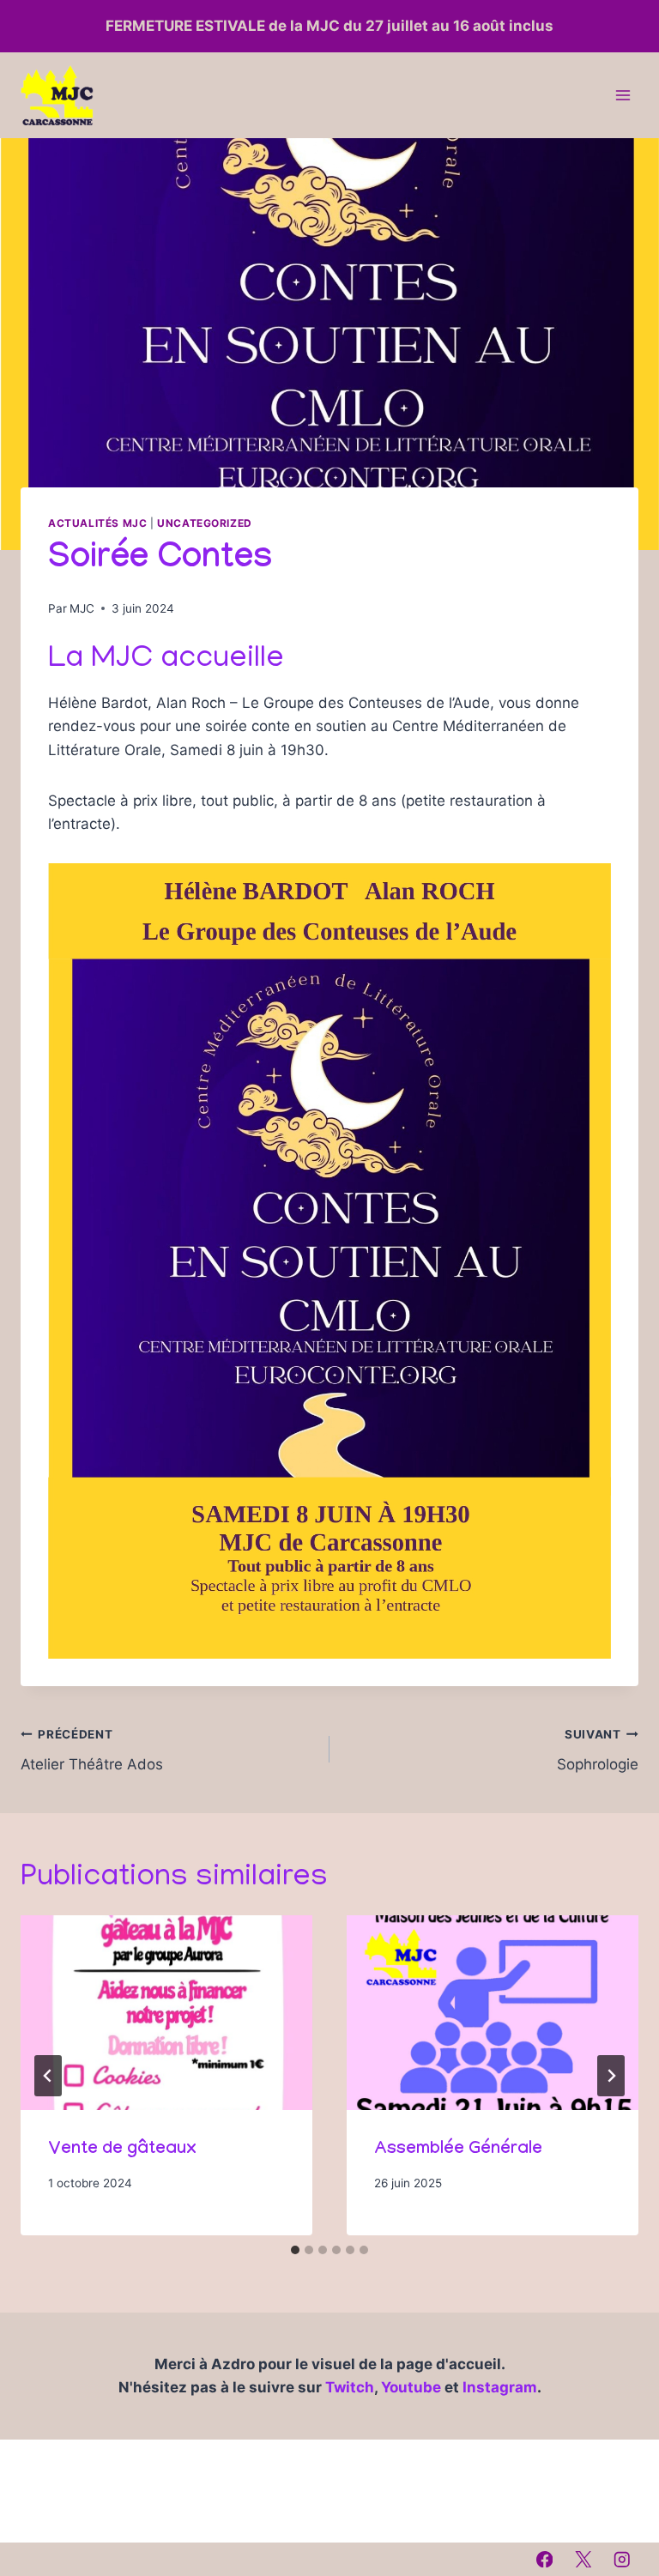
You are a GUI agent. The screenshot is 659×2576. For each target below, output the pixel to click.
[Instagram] (622, 2559)
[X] (583, 2559)
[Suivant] (611, 2076)
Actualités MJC (97, 523)
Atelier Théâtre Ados (92, 1750)
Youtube (413, 2387)
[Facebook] (544, 2559)
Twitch (350, 2387)
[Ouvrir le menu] (623, 96)
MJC (82, 608)
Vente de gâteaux (122, 2150)
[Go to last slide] (48, 2076)
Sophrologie (598, 1750)
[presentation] (166, 2013)
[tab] (295, 2250)
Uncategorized (205, 523)
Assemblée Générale (458, 2150)
